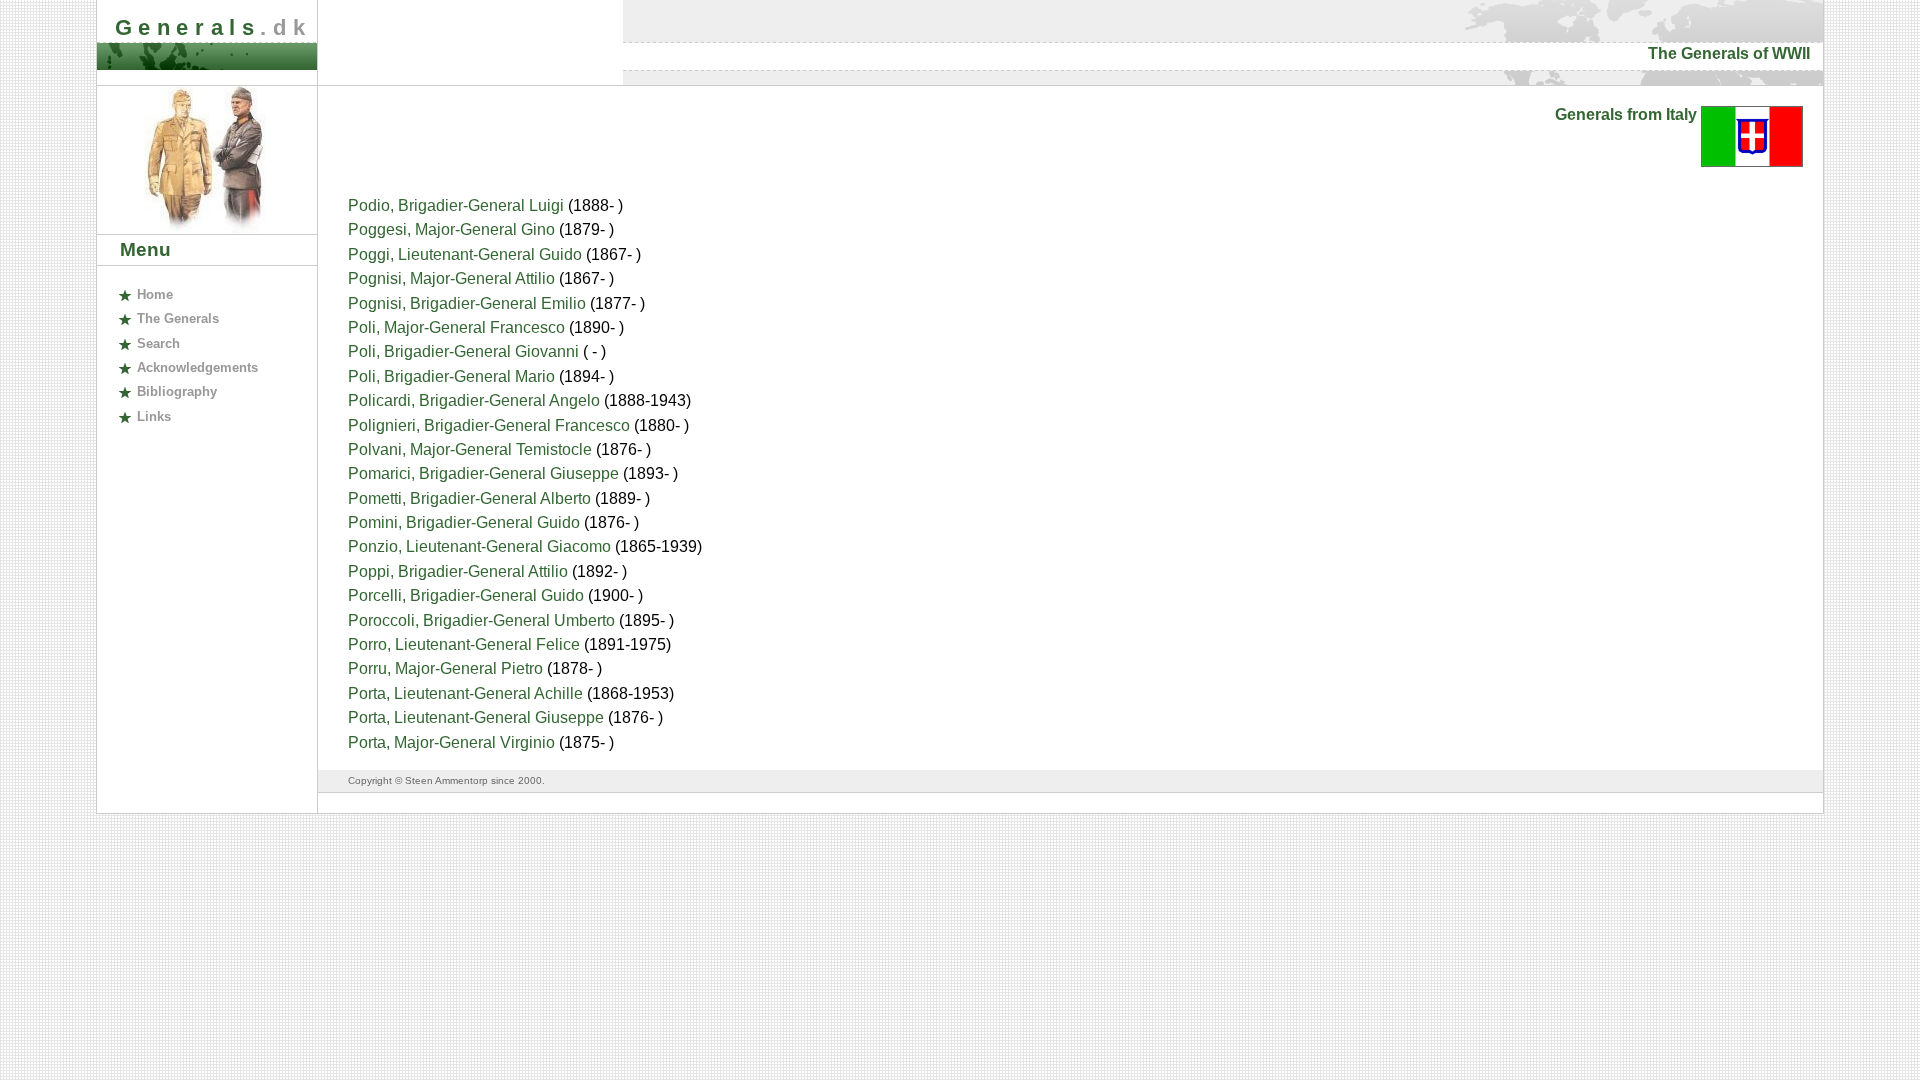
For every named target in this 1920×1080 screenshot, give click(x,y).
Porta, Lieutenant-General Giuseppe (478, 717)
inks (153, 416)
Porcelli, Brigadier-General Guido (468, 595)
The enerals (177, 318)
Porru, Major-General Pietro (447, 668)
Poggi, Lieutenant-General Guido (467, 254)
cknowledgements (197, 367)
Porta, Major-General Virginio (453, 742)
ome (154, 294)
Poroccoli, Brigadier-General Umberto (483, 620)
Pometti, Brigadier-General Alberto (471, 498)
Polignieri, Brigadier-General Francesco (491, 425)
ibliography (176, 391)
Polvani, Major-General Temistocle (472, 449)
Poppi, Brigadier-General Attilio (460, 571)
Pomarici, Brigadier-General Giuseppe (485, 473)
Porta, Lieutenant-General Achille (467, 693)
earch (158, 343)
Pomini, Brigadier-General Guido (466, 522)
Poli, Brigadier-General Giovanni (465, 351)
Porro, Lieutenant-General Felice (466, 644)
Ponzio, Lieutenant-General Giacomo (481, 546)
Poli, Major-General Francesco (458, 327)
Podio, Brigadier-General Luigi (458, 205)
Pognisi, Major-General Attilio (453, 278)
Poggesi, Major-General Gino (453, 229)
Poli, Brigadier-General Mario (453, 376)
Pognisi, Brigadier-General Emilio (469, 303)
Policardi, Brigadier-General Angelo (476, 400)
